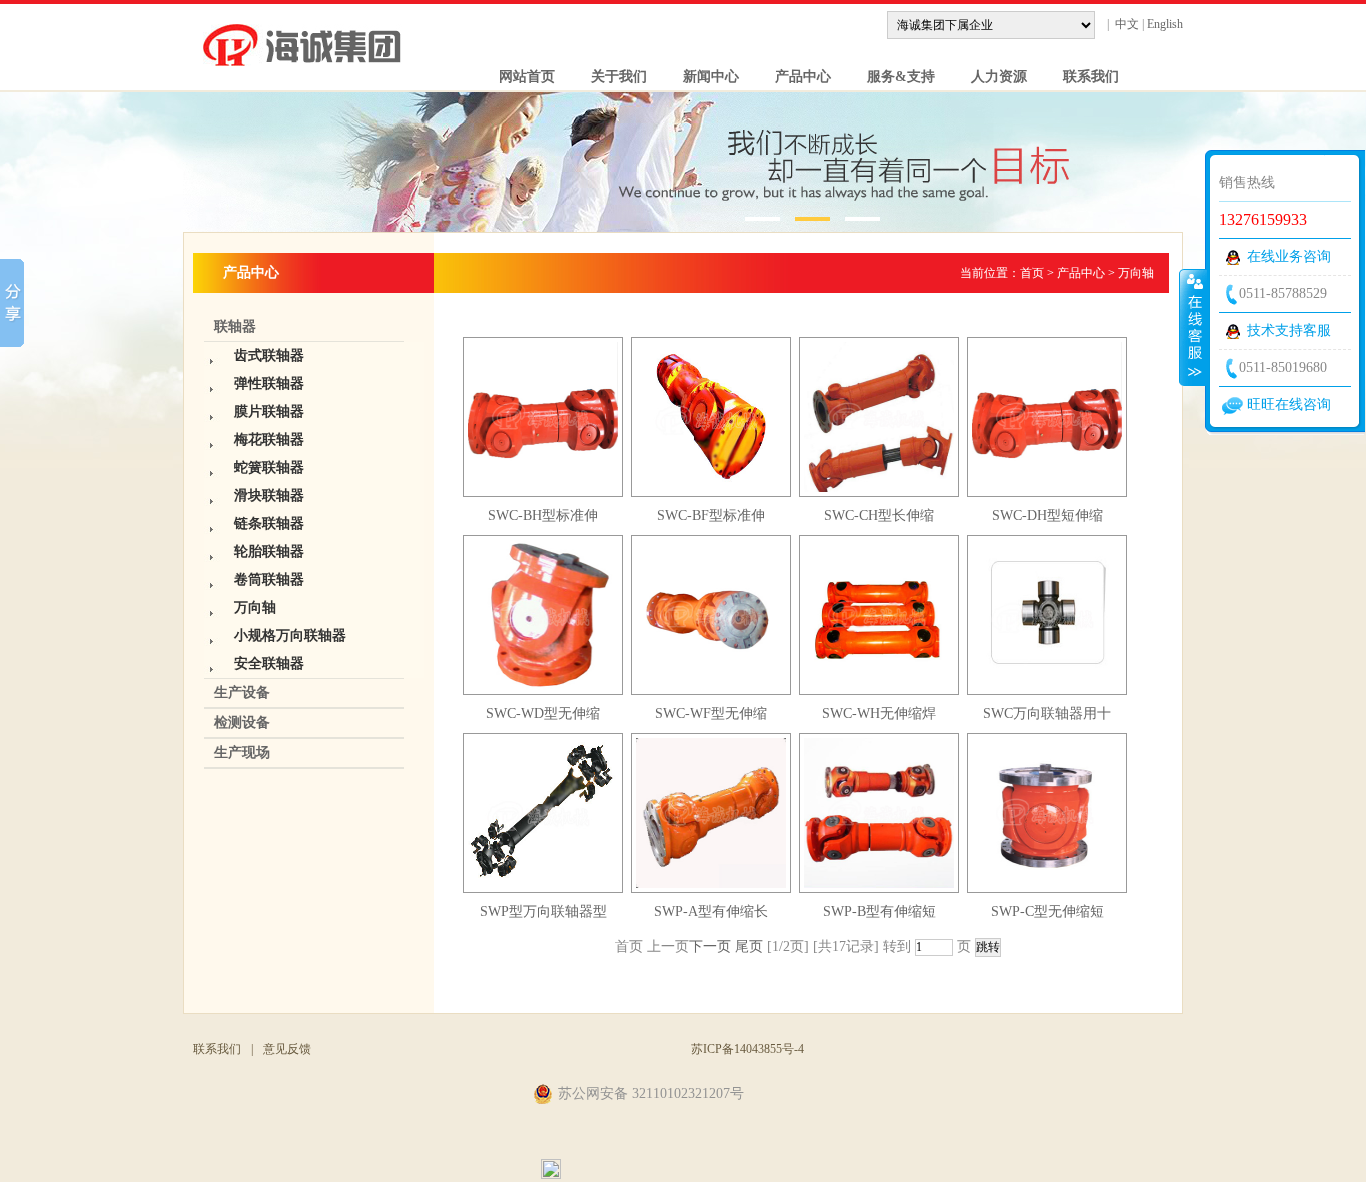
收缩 (1193, 327)
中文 (1127, 24)
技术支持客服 (1289, 330)
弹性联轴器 (269, 383)
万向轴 (255, 607)
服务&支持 (893, 76)
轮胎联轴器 (269, 551)
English (1165, 24)
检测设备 (242, 722)
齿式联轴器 (269, 355)
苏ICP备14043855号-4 (747, 1049)
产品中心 (795, 76)
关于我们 (611, 76)
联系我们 (1083, 76)
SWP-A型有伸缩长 (711, 911)
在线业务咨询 (1289, 256)
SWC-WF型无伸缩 (711, 713)
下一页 (710, 946)
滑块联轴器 (269, 495)
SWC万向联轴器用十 (1047, 713)
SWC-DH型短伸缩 (1047, 515)
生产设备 (242, 692)
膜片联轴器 (269, 411)
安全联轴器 (269, 663)
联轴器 (235, 326)
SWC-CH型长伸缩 (879, 515)
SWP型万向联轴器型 (543, 911)
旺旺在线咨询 (1289, 404)
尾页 (749, 946)
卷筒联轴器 (269, 579)
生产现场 (242, 752)
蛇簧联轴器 (269, 467)
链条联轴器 (269, 523)
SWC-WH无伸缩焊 (879, 713)
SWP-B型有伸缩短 (879, 911)
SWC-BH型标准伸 (543, 515)
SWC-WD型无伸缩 (543, 713)
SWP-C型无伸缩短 (1047, 911)
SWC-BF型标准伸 (711, 515)
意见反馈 (287, 1049)
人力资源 (991, 76)
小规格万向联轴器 (290, 635)
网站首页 (519, 76)
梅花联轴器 (269, 439)
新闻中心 (703, 76)
